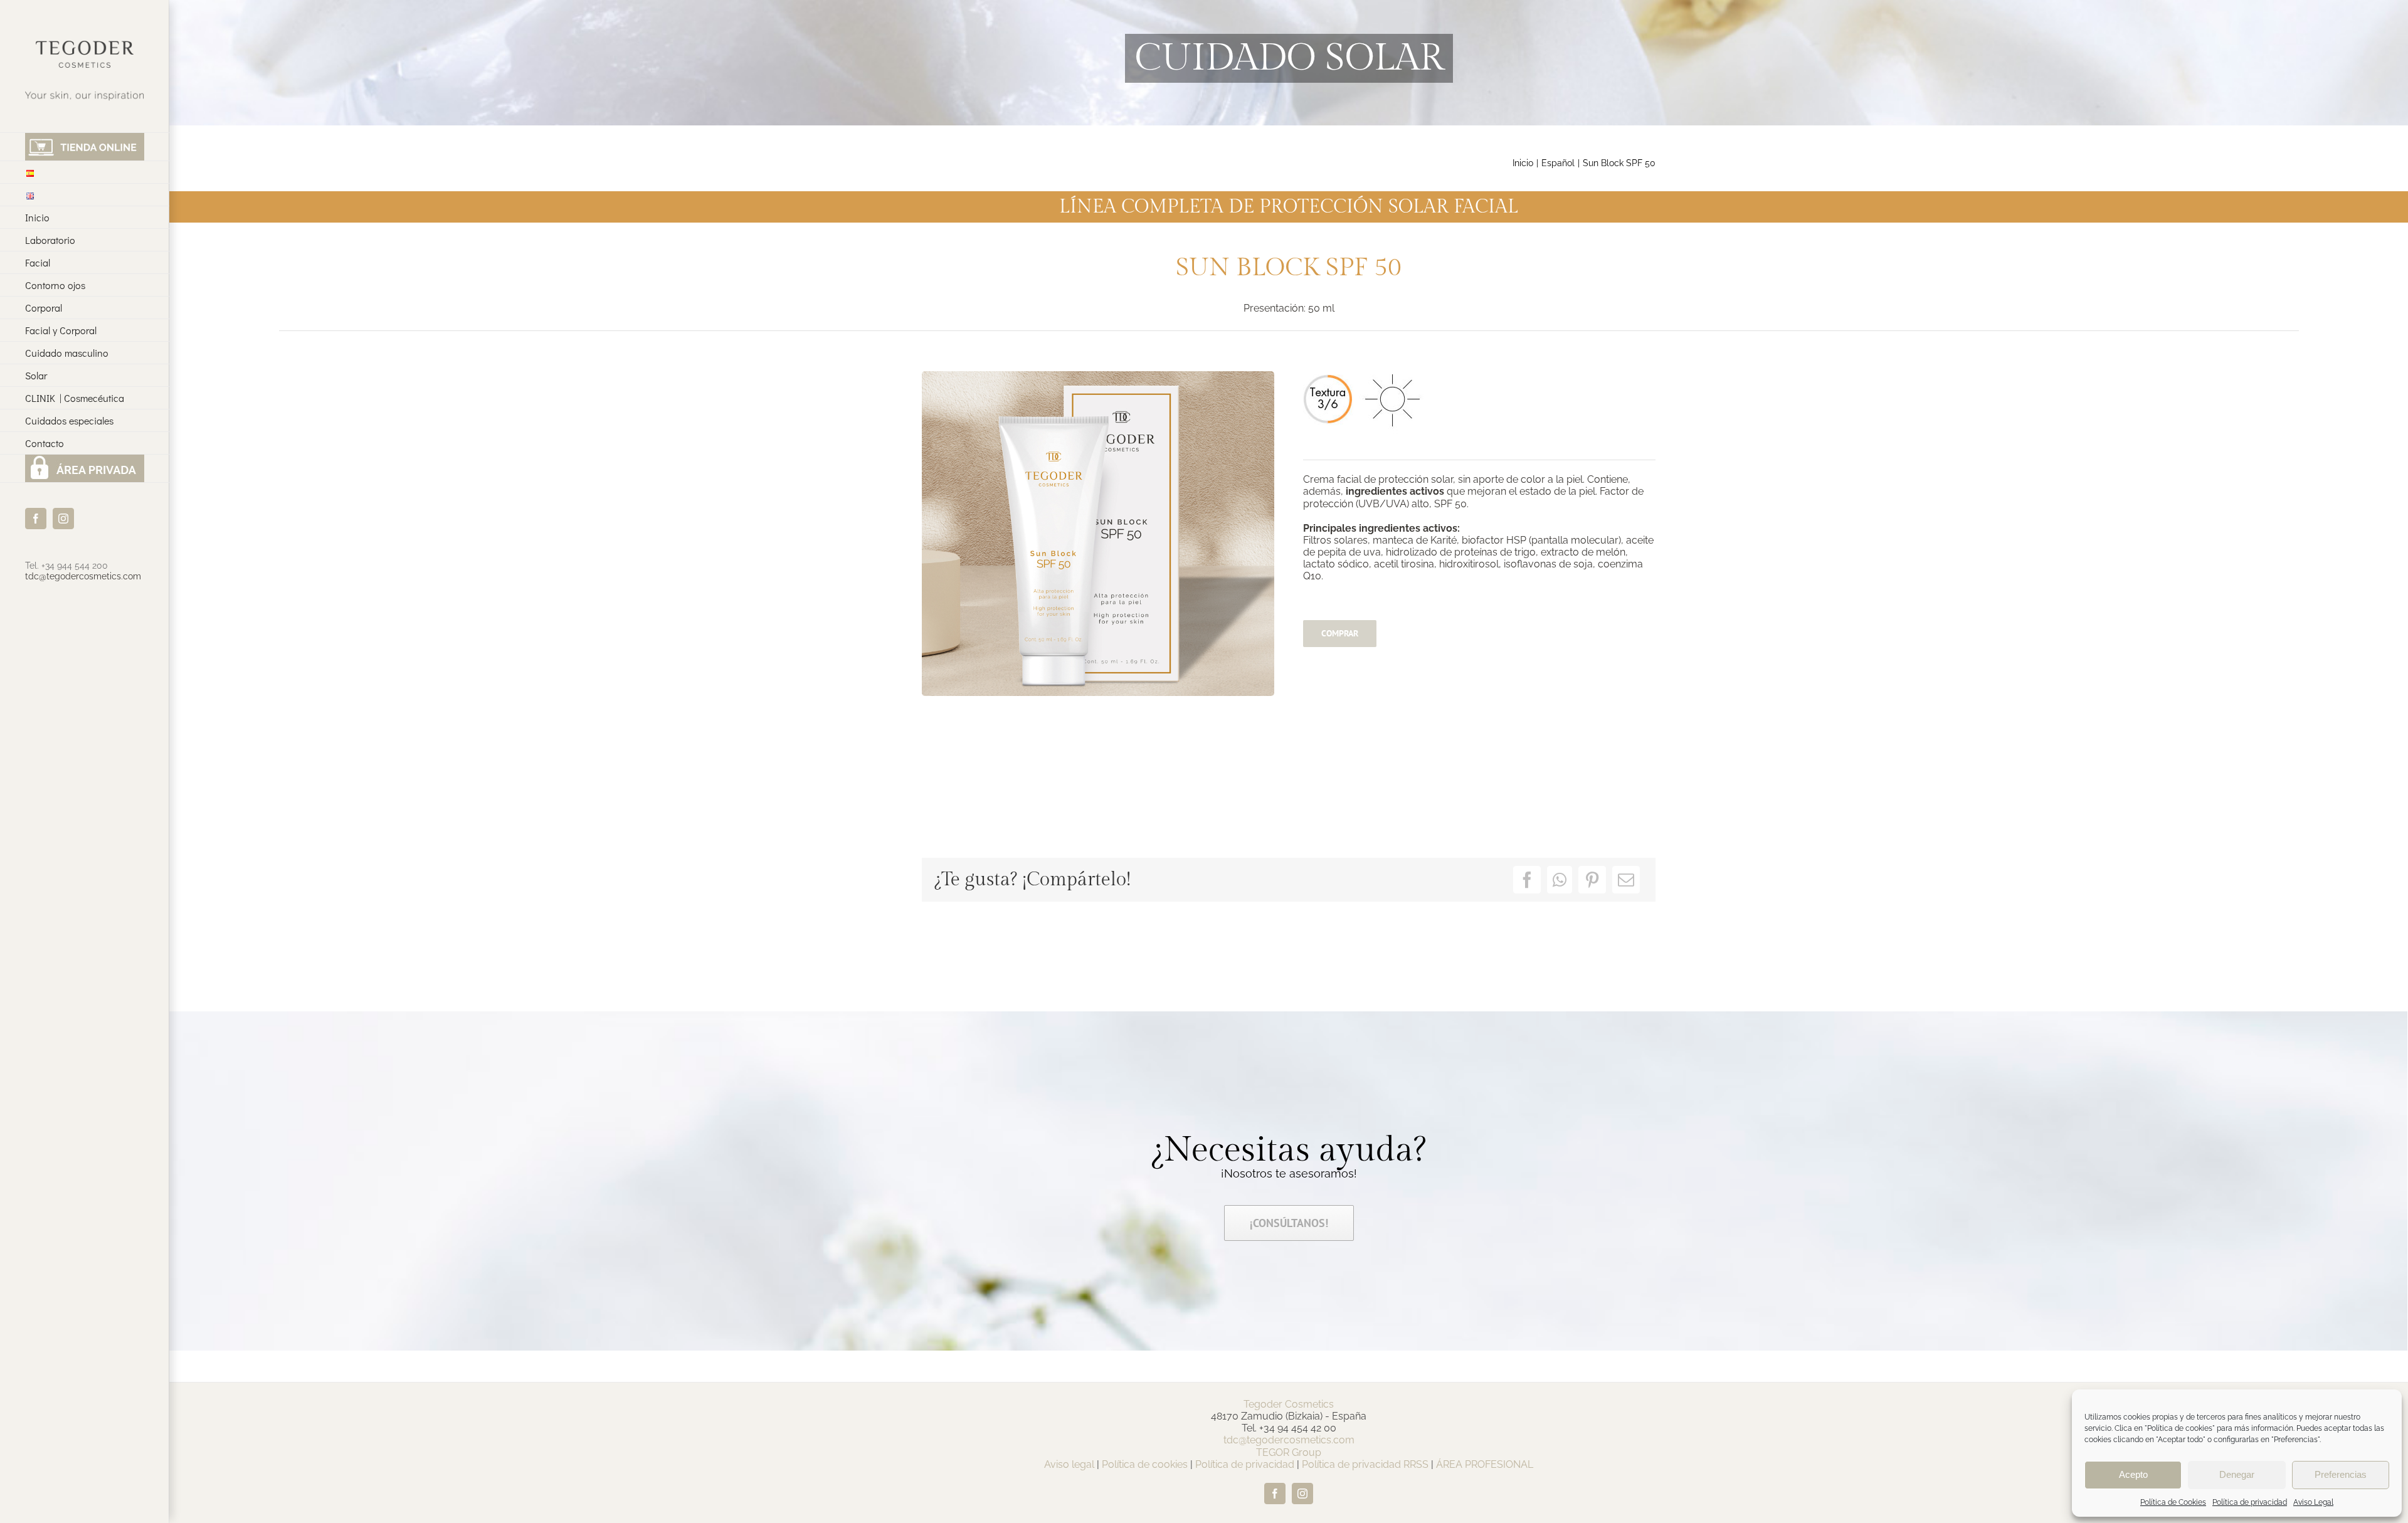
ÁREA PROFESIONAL (1485, 1464)
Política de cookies (1145, 1464)
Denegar (2237, 1474)
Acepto (2133, 1474)
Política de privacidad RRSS (1365, 1464)
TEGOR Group (1289, 1452)
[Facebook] (1527, 880)
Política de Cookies (2173, 1502)
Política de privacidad (2250, 1502)
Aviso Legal (2313, 1502)
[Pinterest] (1592, 880)
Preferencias (2341, 1474)
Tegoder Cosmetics (1289, 1404)
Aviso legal (1069, 1464)
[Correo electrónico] (1626, 880)
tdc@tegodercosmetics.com (83, 576)
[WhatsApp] (1560, 880)
